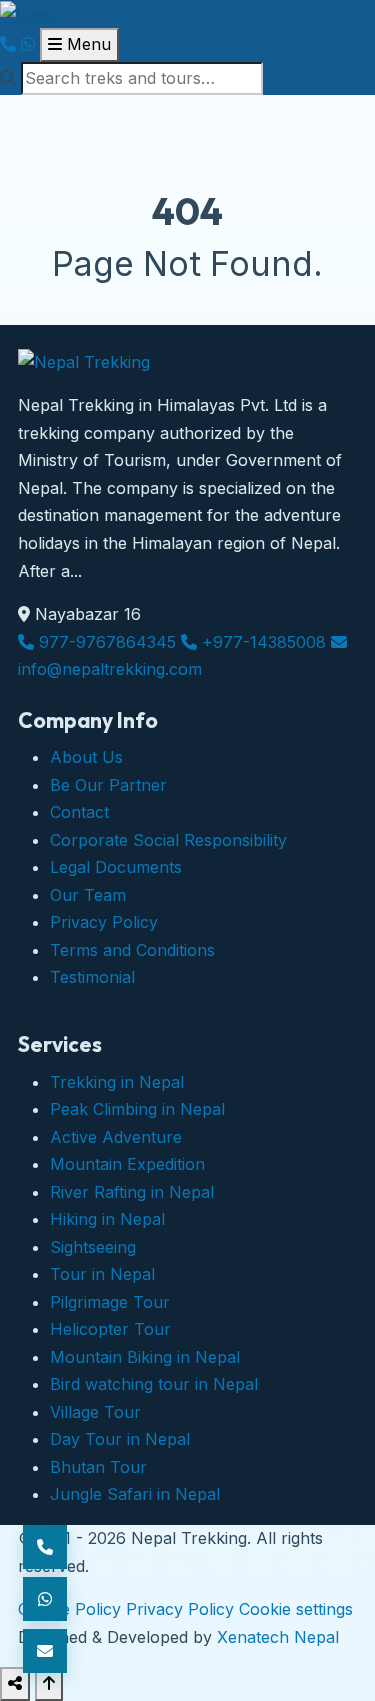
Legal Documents (116, 867)
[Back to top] (49, 1684)
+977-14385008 (261, 642)
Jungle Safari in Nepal (135, 1494)
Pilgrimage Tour (110, 1302)
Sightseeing (93, 1247)
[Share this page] (15, 1684)
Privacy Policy (104, 922)
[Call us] (8, 44)
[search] (187, 79)
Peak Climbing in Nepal (137, 1109)
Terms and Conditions (132, 950)
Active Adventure (116, 1137)
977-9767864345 (105, 642)
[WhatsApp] (28, 44)
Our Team (88, 895)
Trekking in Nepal (117, 1082)
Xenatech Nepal (278, 1637)
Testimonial (92, 977)
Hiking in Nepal (107, 1219)
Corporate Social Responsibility (168, 840)
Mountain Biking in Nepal (145, 1357)
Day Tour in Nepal (120, 1439)
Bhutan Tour (98, 1467)
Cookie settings (296, 1609)
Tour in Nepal (102, 1274)
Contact (79, 812)
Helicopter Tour (110, 1329)
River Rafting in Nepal (132, 1192)
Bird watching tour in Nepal (154, 1384)
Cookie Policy (69, 1609)
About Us (86, 757)
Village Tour (95, 1412)
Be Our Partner (108, 785)
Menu (86, 44)
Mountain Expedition (127, 1164)
